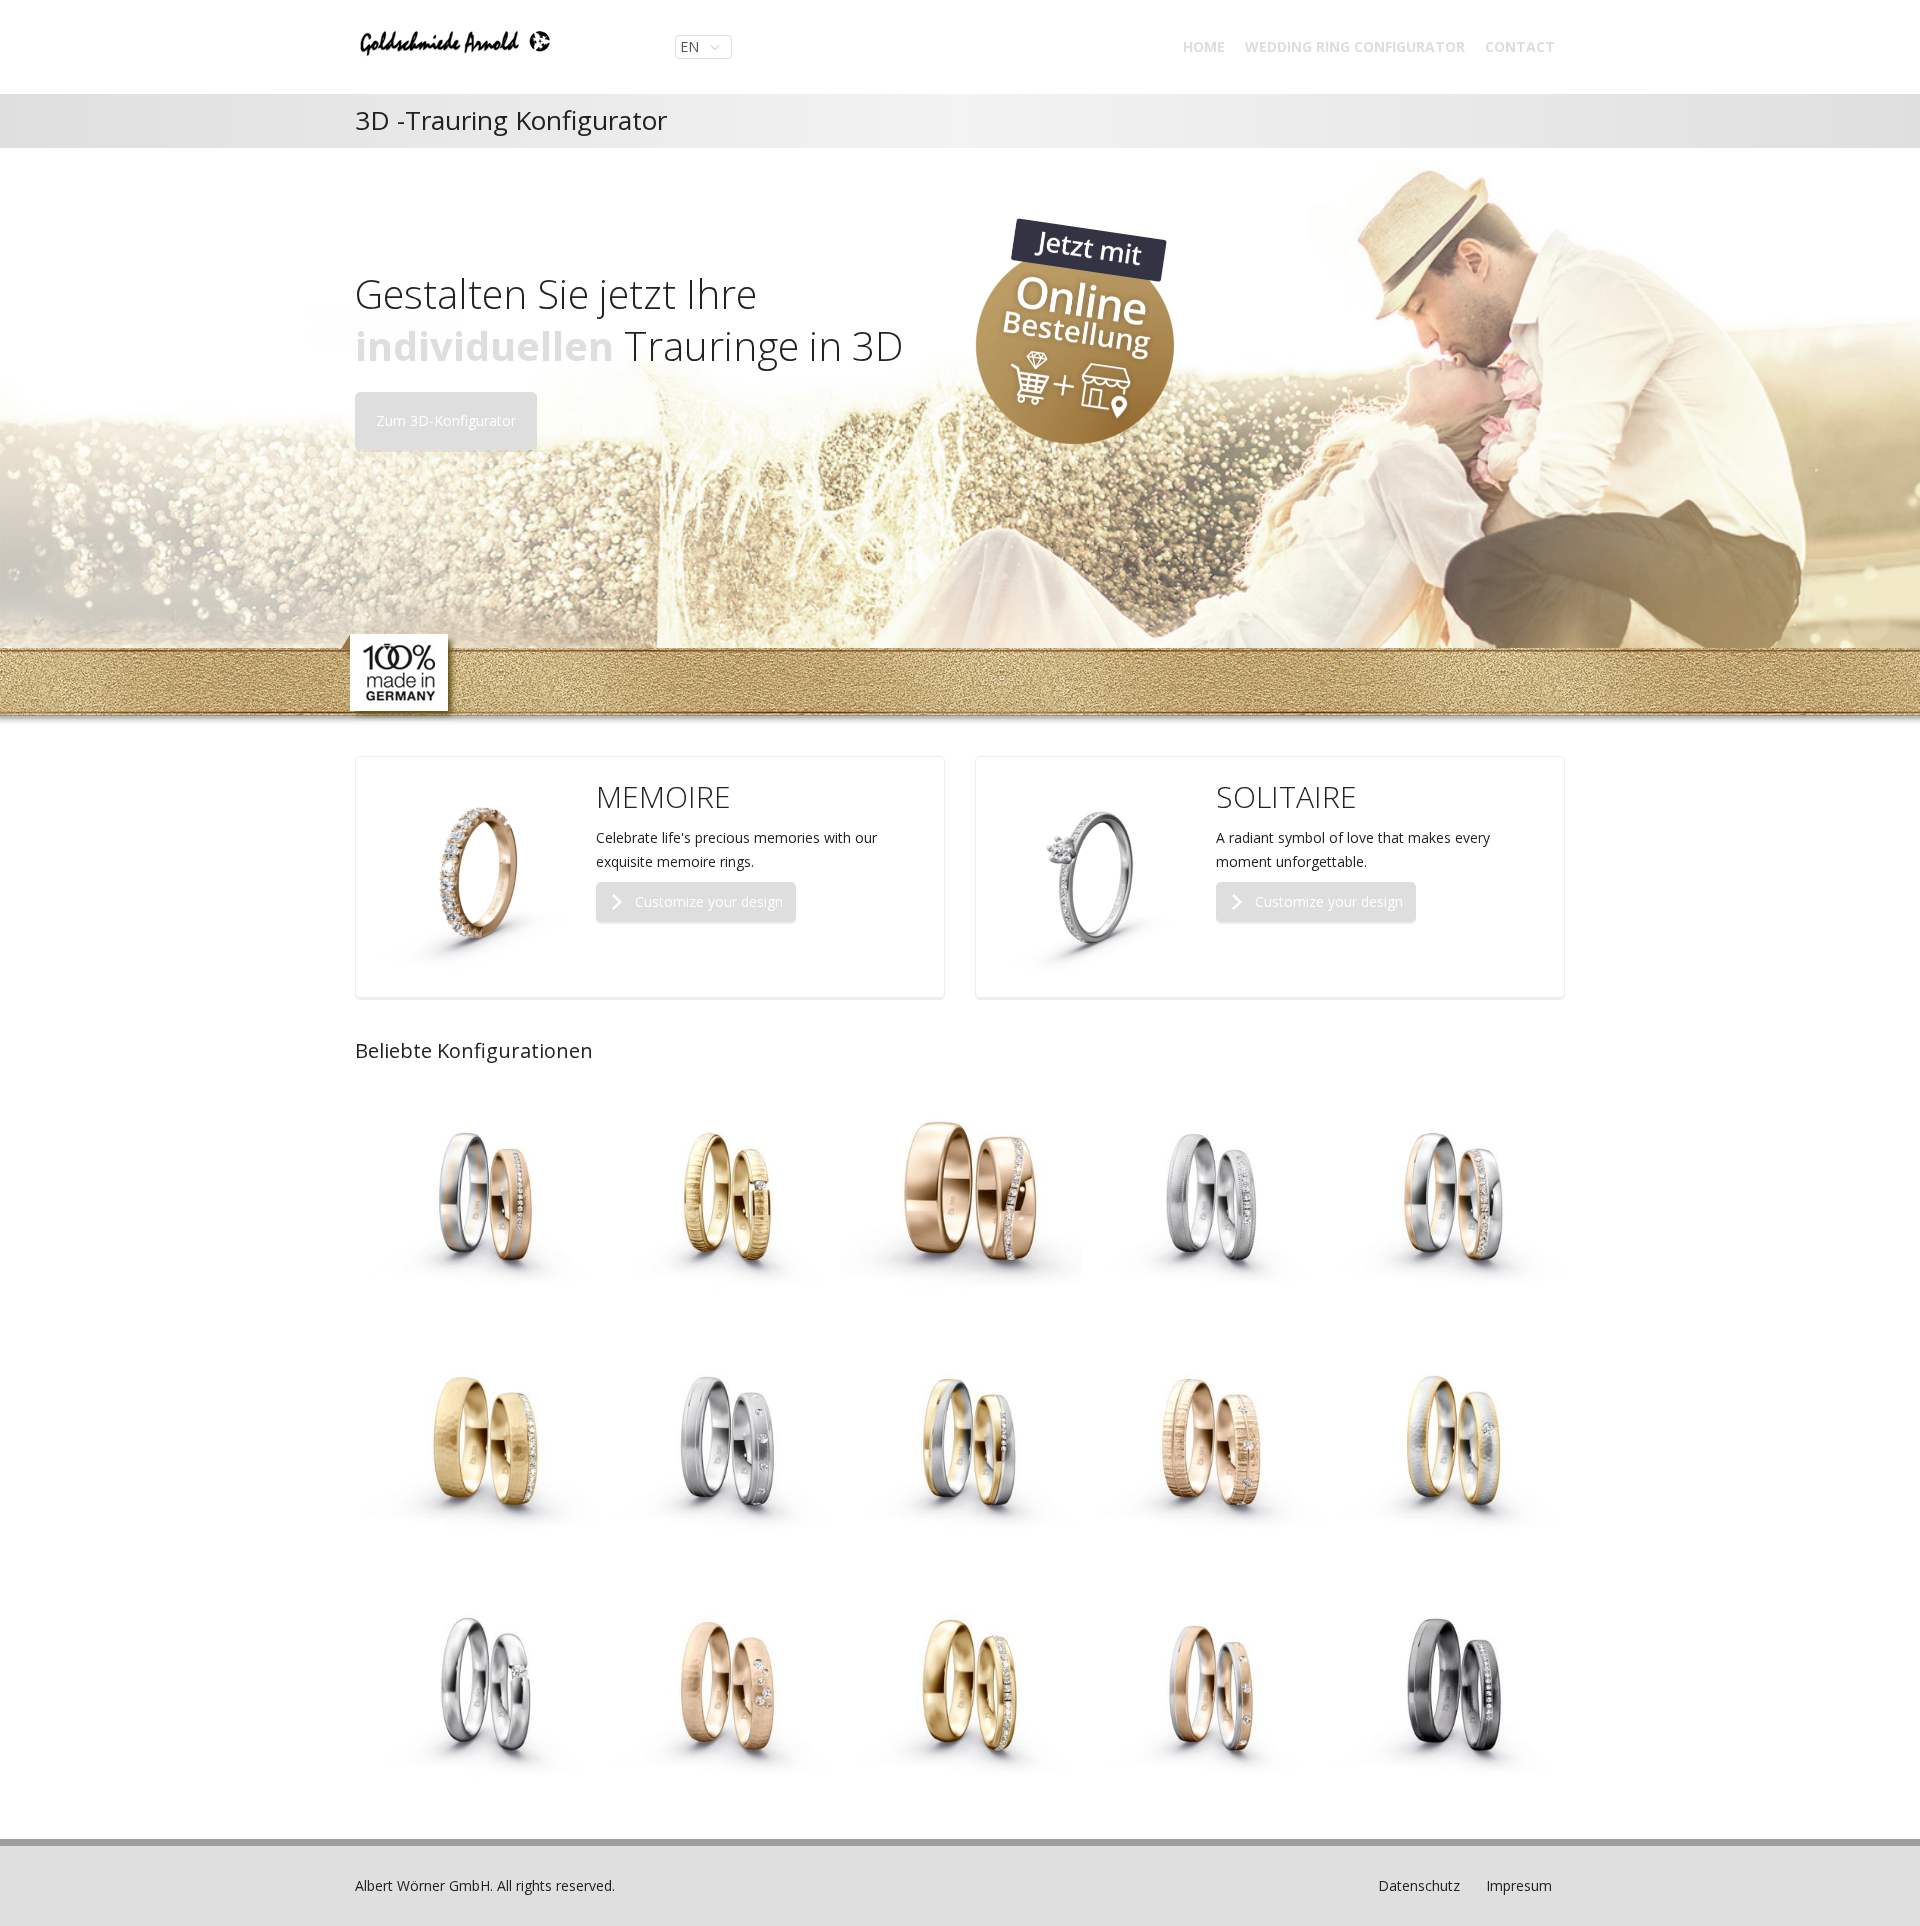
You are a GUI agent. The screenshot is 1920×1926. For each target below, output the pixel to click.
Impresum (1519, 1885)
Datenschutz (1419, 1885)
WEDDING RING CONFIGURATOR (1355, 46)
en (691, 46)
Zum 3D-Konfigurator (446, 420)
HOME (1204, 46)
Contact (1520, 46)
